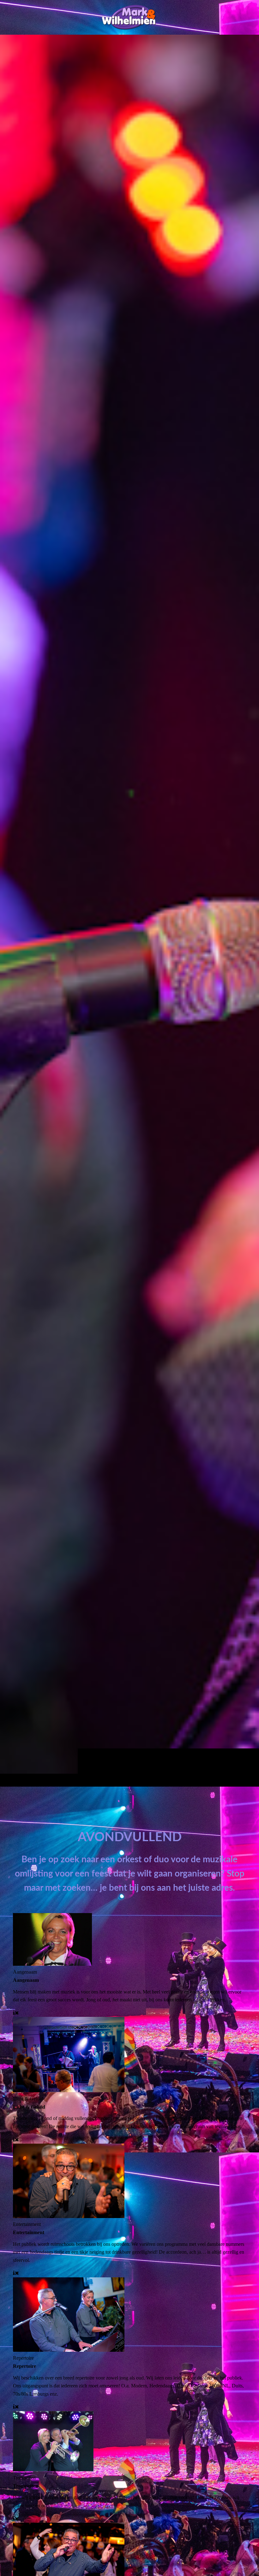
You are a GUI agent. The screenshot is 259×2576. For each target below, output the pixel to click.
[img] (129, 910)
